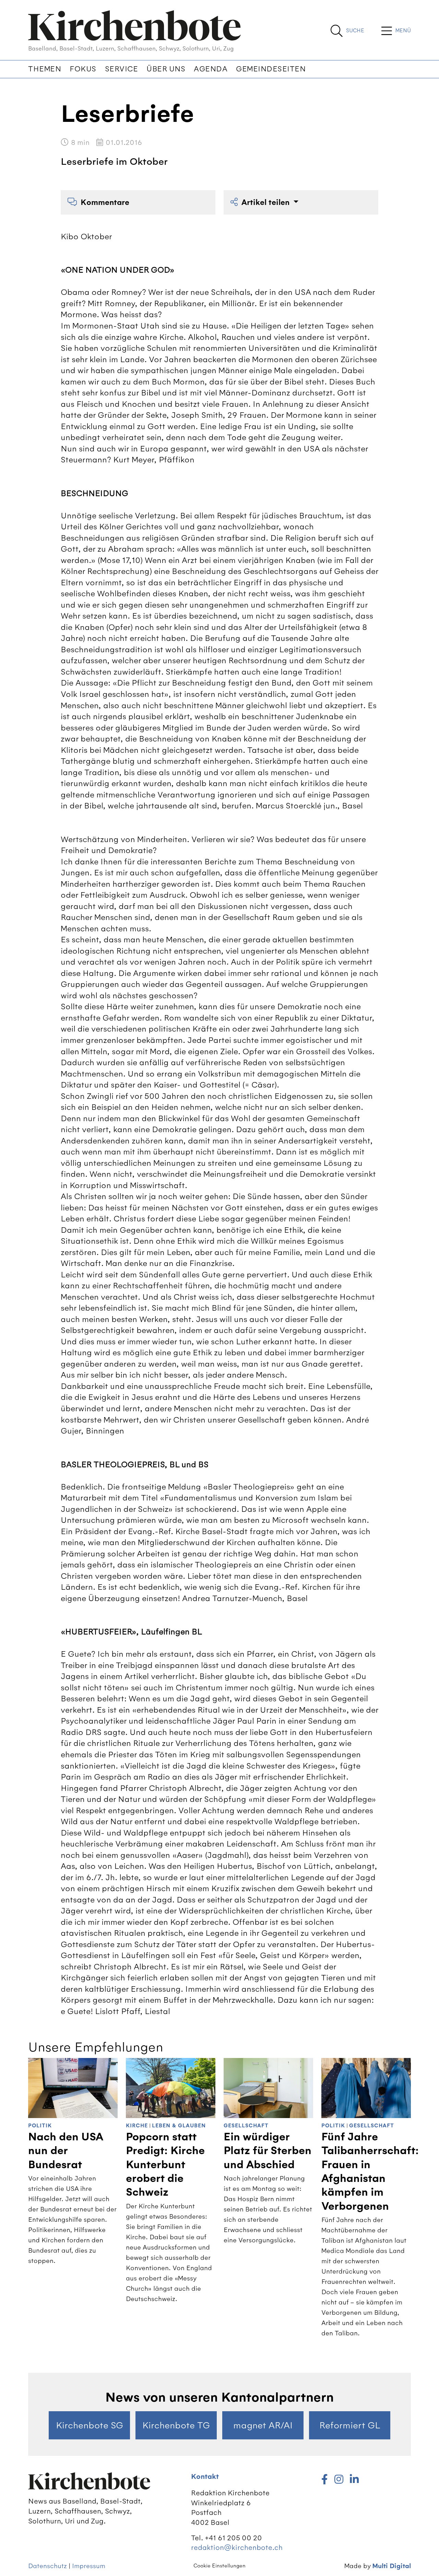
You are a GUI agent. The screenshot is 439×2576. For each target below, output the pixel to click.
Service (122, 69)
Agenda (211, 69)
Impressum (89, 2566)
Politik (40, 2126)
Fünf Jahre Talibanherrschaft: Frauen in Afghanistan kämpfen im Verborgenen (370, 2172)
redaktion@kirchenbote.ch (237, 2547)
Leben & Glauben (179, 2126)
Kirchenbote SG (90, 2425)
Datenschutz (48, 2566)
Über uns (166, 69)
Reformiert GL (350, 2425)
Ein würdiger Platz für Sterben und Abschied (268, 2151)
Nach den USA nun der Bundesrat (66, 2151)
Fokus (83, 69)
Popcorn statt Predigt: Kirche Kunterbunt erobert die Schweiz (165, 2165)
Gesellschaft (246, 2126)
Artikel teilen (266, 202)
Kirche (137, 2126)
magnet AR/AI (263, 2425)
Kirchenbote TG (176, 2425)
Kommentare (105, 202)
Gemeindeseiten (271, 69)
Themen (45, 69)
